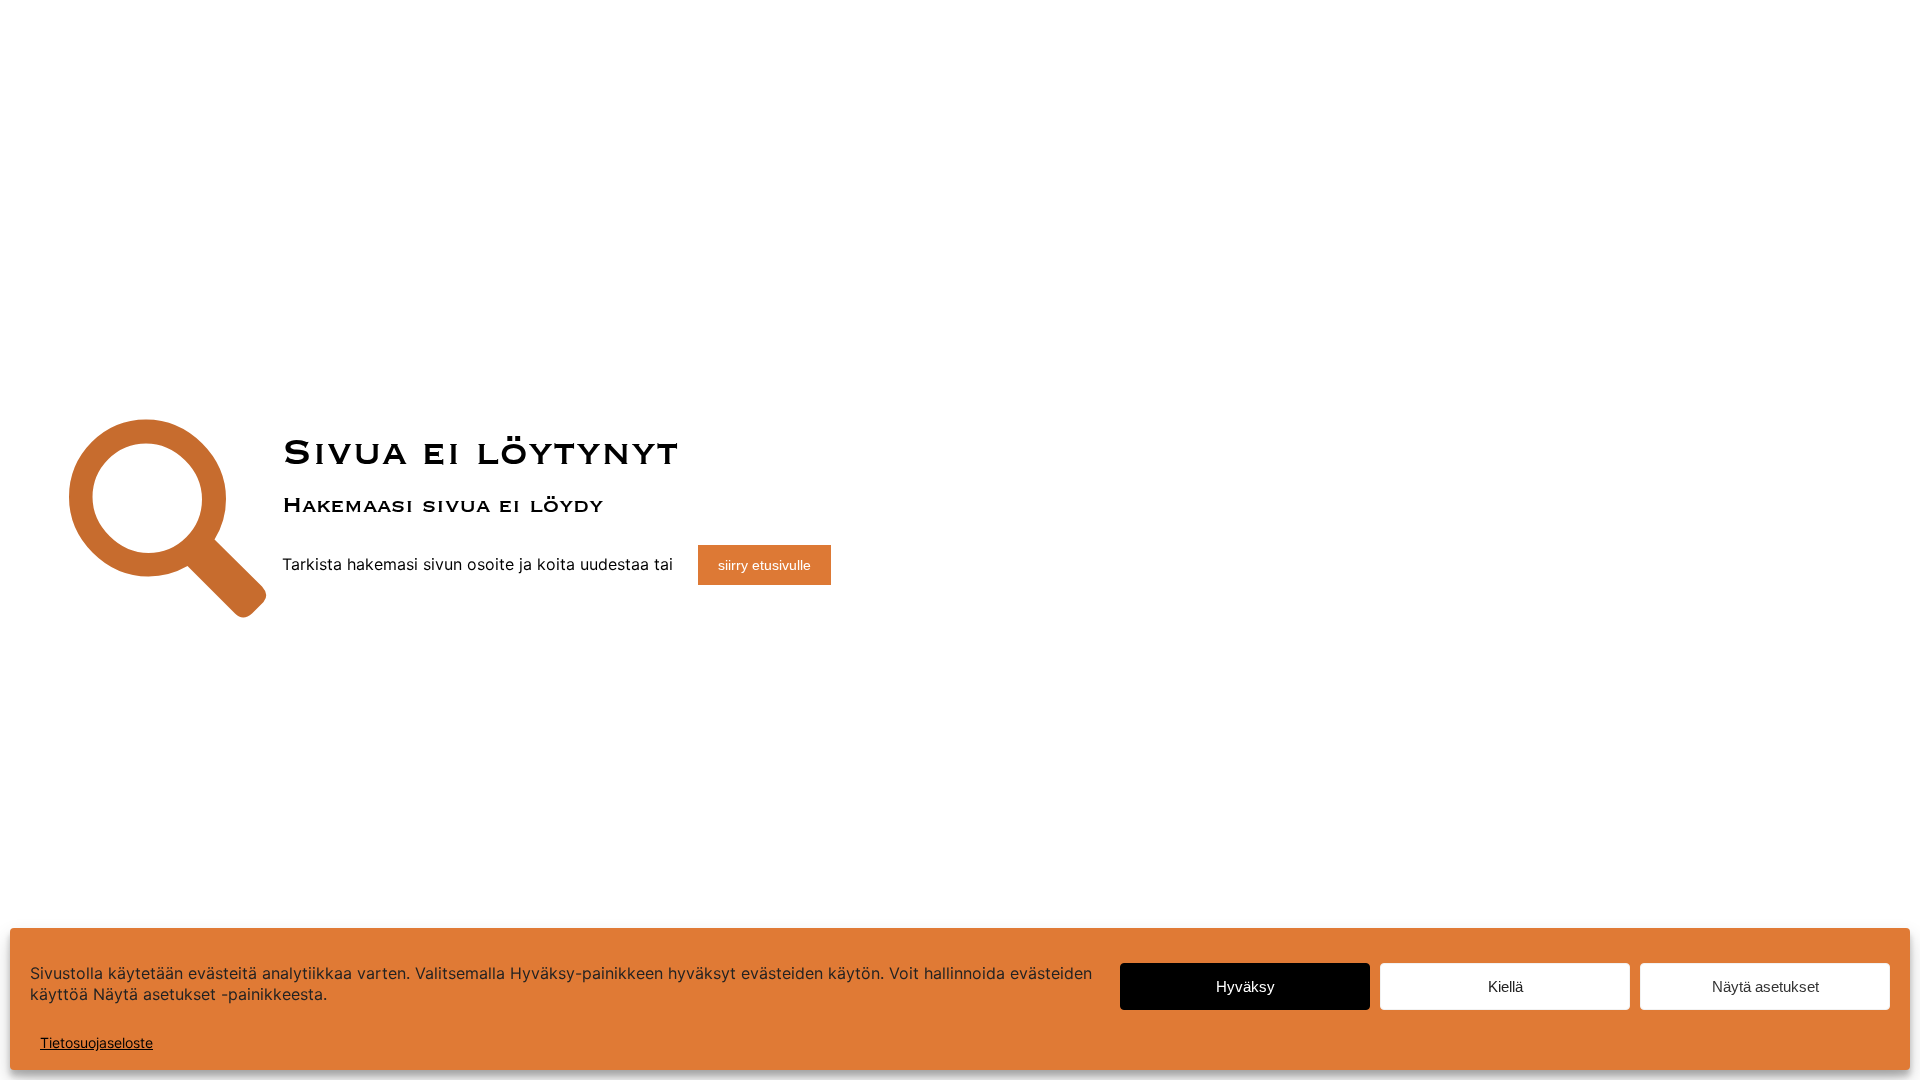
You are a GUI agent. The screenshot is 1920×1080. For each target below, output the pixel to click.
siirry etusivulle (764, 565)
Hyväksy (1245, 986)
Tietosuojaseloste (96, 1042)
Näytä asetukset (1765, 986)
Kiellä (1505, 986)
